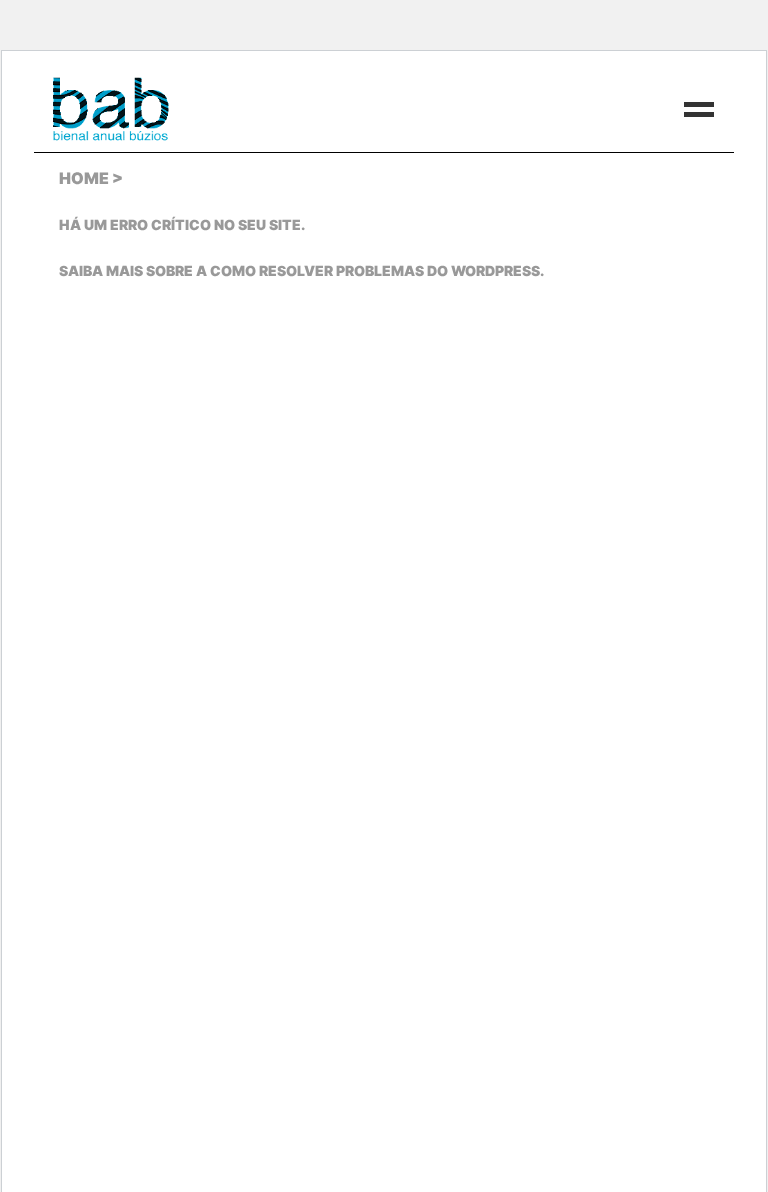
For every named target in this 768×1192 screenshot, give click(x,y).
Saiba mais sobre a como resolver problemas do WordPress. (301, 270)
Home (84, 178)
